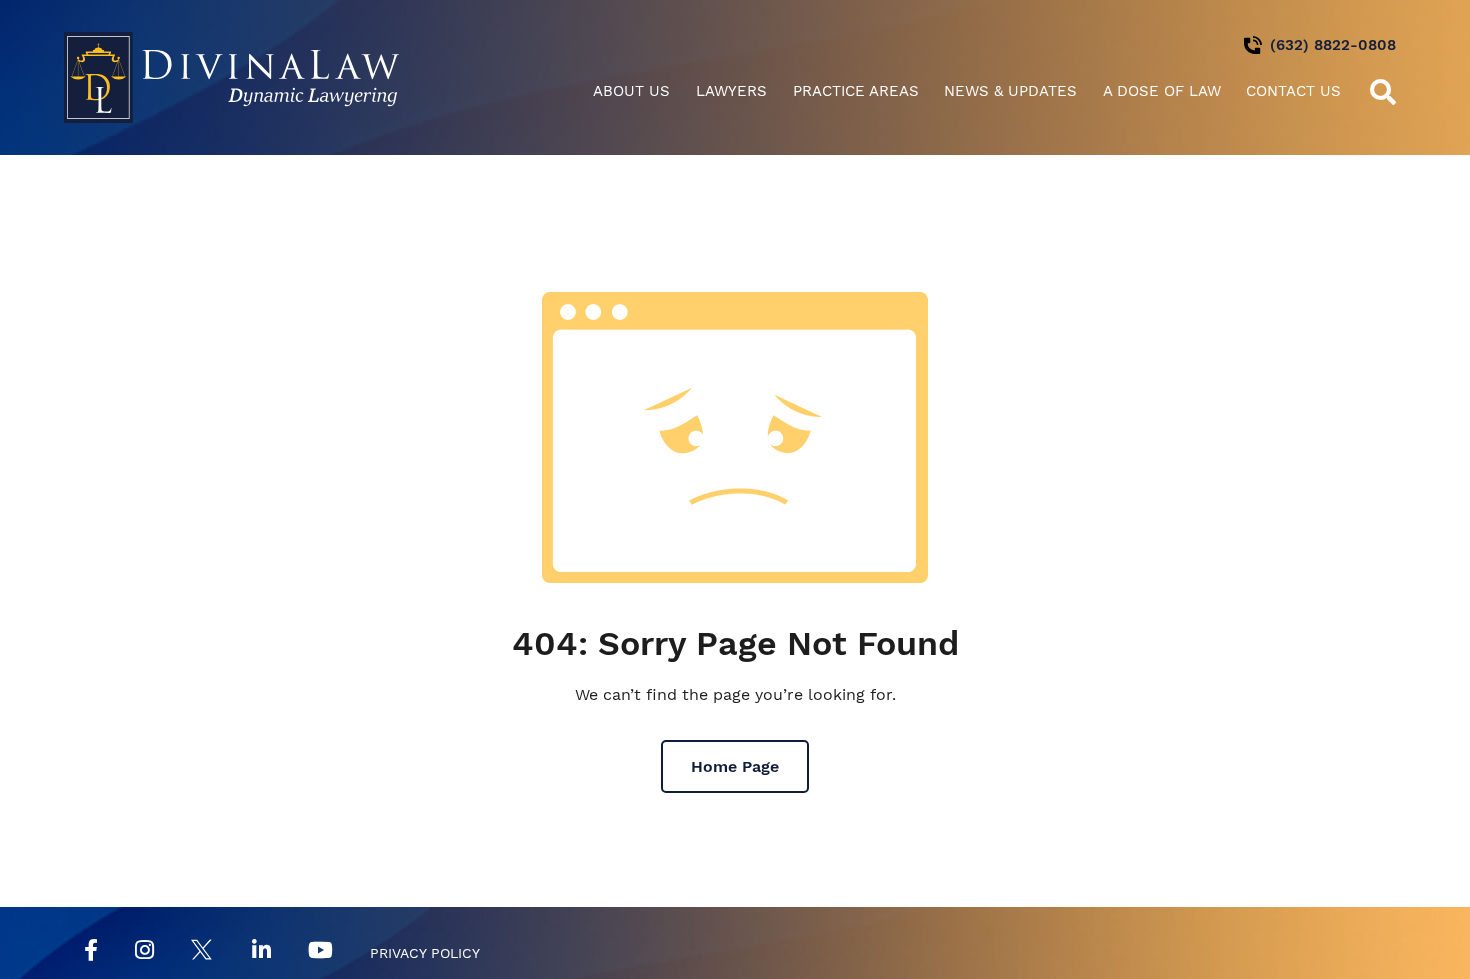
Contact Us (1293, 91)
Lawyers (731, 91)
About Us (631, 91)
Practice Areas (856, 91)
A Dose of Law (1162, 91)
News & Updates (1010, 91)
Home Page (735, 766)
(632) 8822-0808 (1333, 45)
